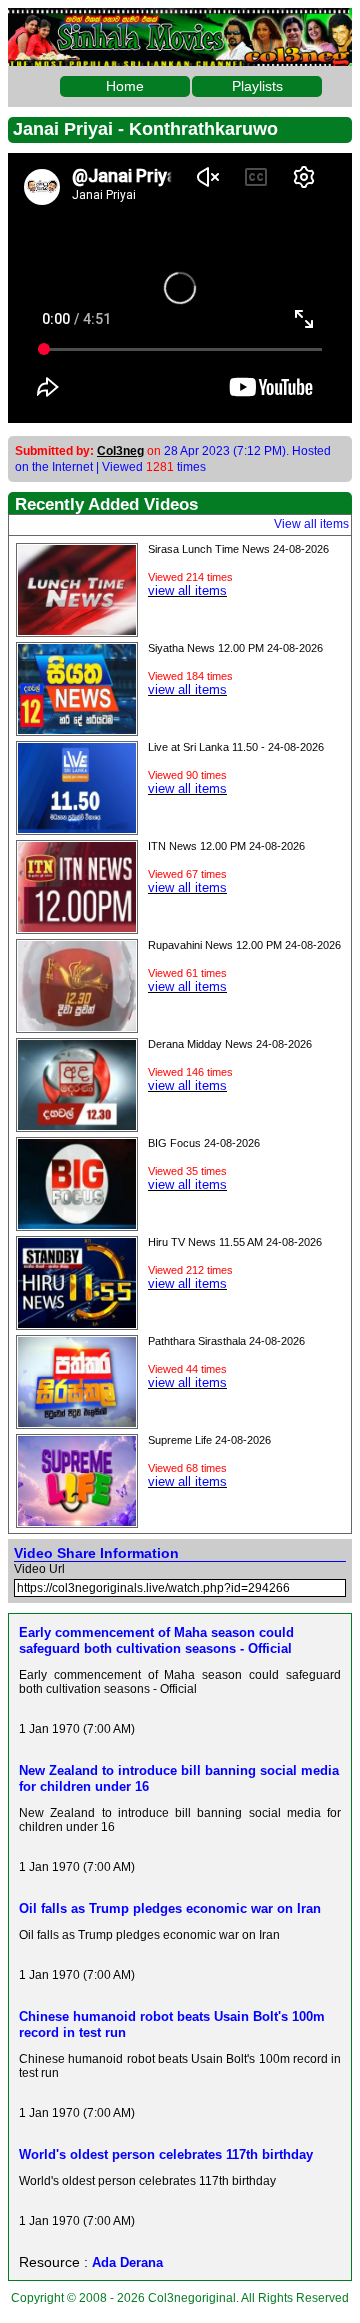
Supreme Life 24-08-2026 (209, 1440)
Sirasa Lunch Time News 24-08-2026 (238, 549)
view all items (187, 590)
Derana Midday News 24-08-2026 (230, 1044)
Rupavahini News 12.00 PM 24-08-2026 (244, 945)
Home (125, 86)
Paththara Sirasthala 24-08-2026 (226, 1341)
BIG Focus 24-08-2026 (204, 1143)
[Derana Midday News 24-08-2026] (77, 1125)
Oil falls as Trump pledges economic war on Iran (170, 1908)
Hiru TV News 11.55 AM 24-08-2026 (235, 1242)
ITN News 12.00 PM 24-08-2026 (226, 846)
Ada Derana (127, 2262)
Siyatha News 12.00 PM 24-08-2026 (235, 648)
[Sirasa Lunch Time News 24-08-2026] (77, 630)
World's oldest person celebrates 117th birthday (166, 2154)
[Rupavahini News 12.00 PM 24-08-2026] (77, 1026)
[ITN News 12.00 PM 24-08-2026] (77, 927)
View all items (311, 524)
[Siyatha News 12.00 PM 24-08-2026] (77, 729)
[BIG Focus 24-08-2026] (77, 1224)
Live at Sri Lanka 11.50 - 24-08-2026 (236, 747)
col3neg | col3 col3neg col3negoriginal (180, 24)
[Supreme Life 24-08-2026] (77, 1521)
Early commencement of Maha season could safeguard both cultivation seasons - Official (156, 1640)
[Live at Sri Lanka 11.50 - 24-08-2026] (77, 828)
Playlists (257, 86)
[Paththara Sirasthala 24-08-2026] (77, 1422)
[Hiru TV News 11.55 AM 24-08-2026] (77, 1323)
